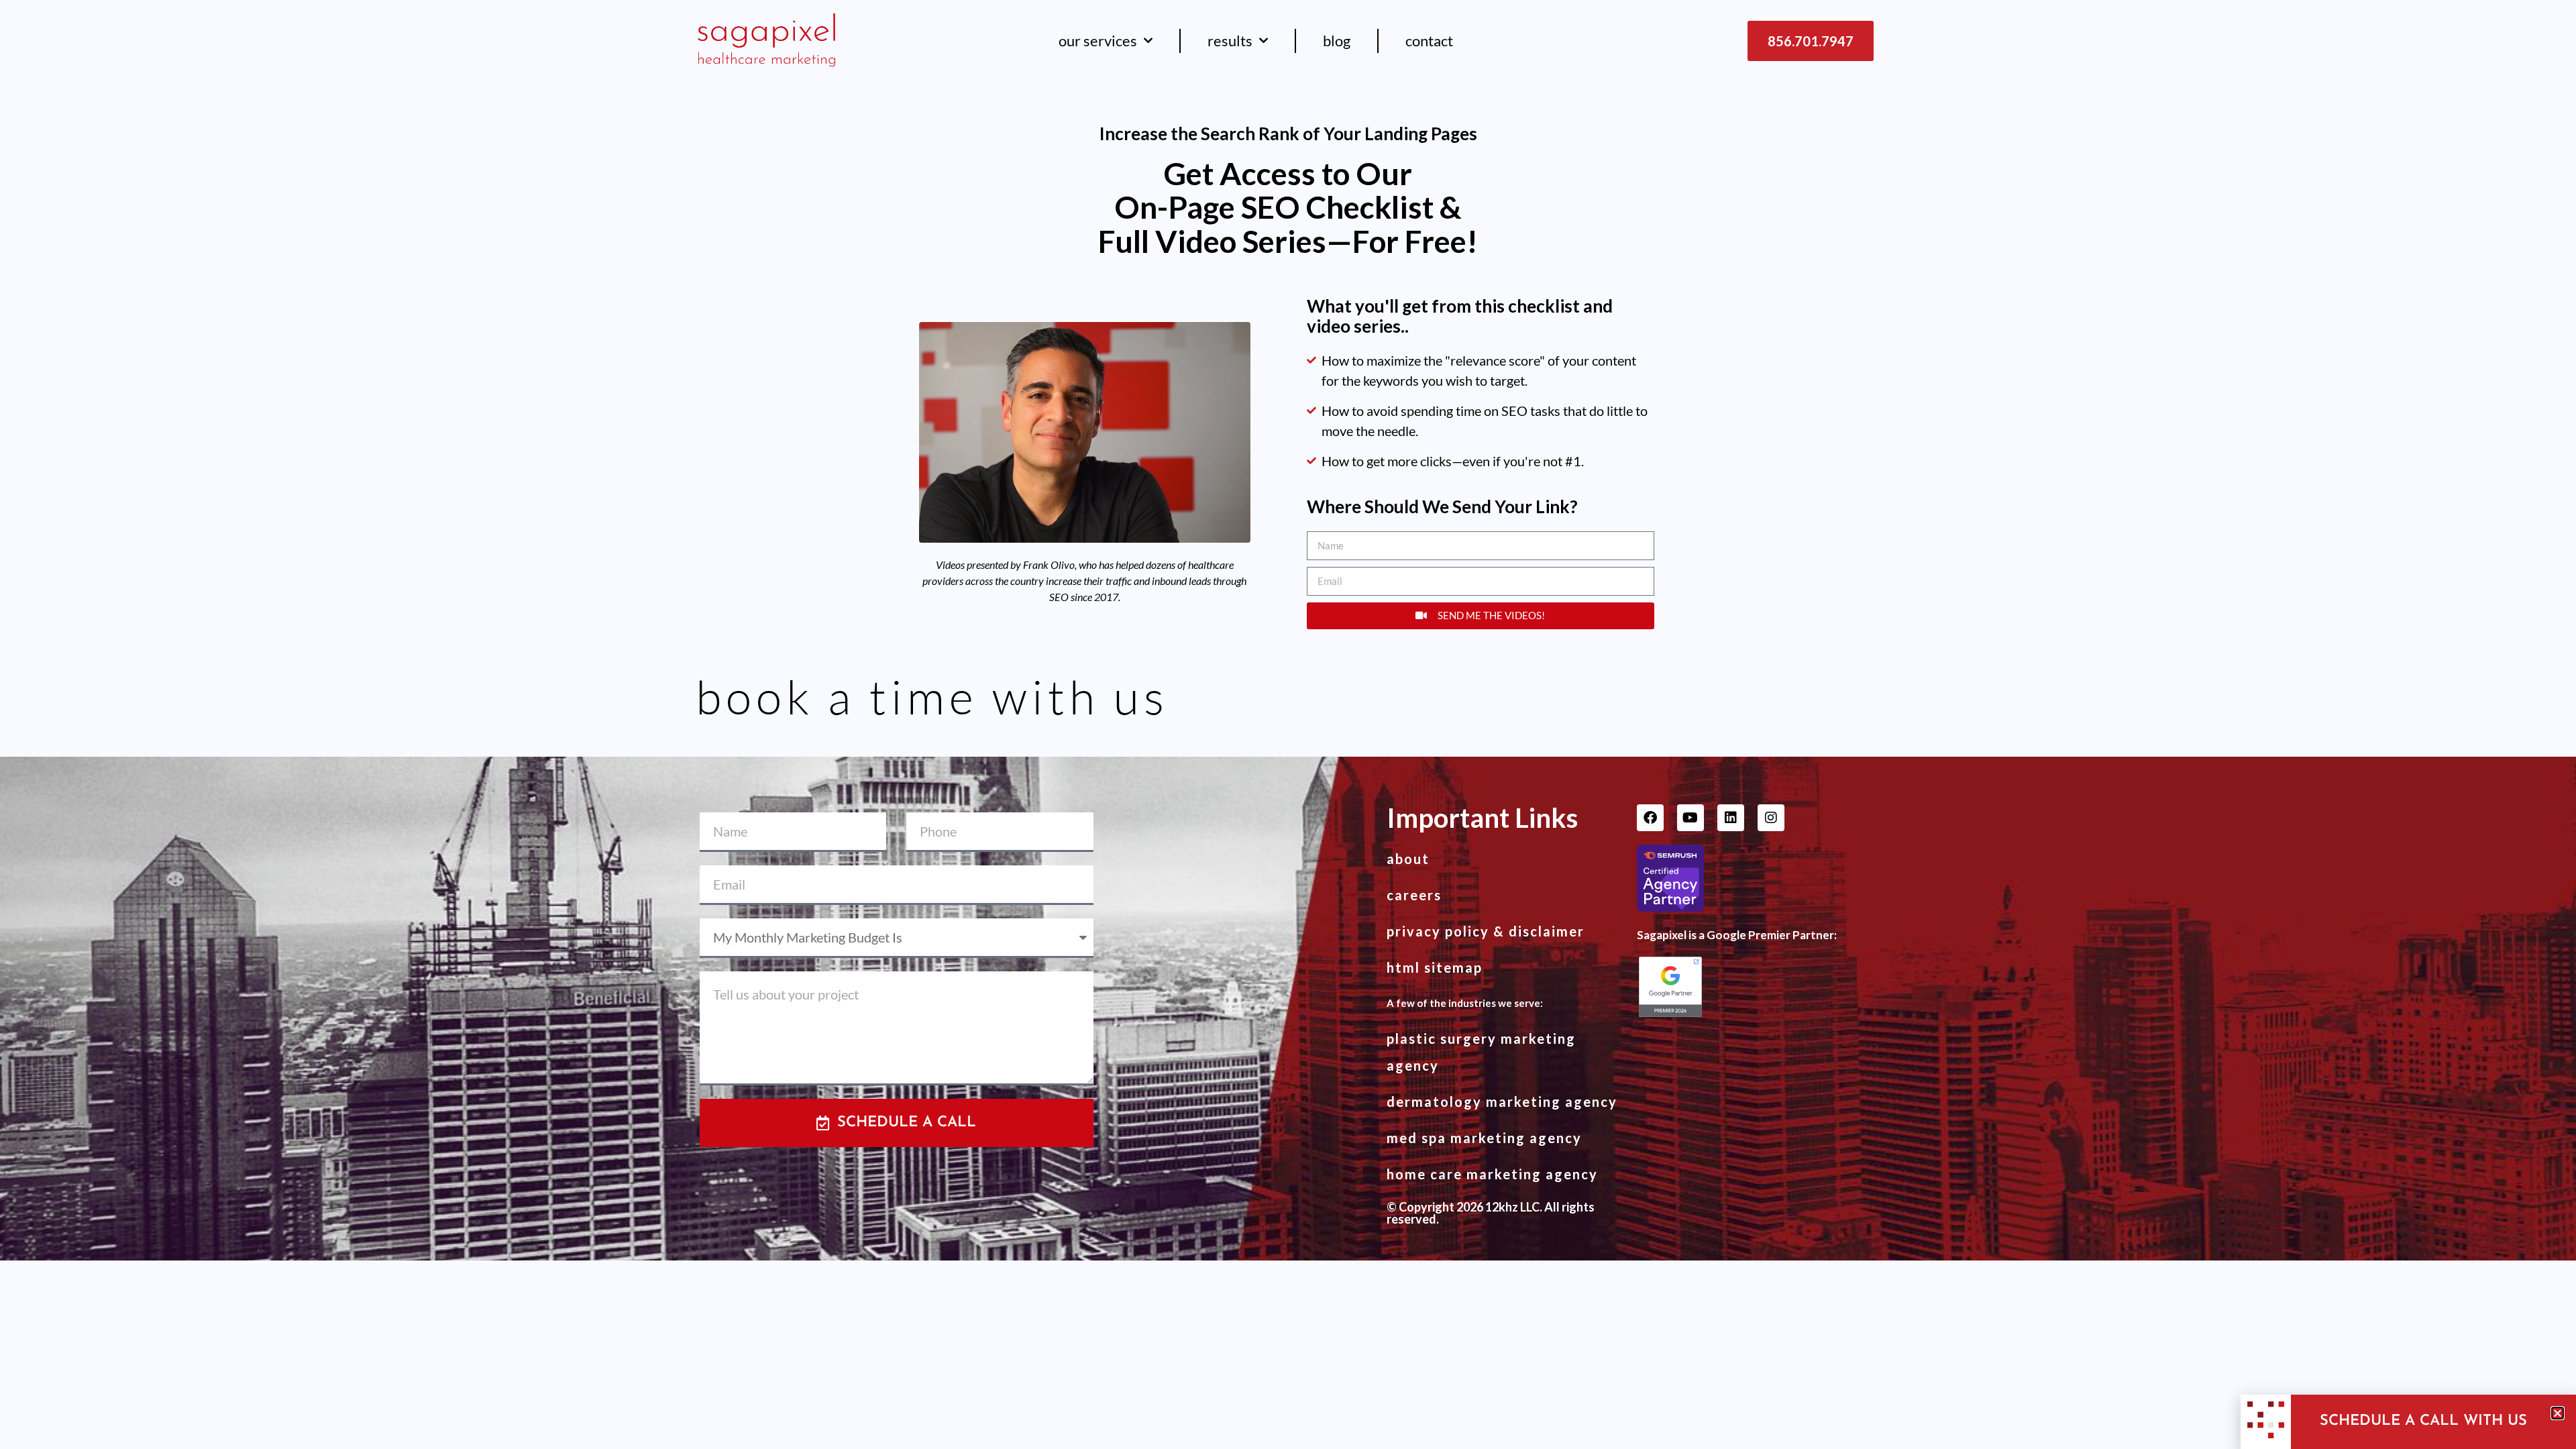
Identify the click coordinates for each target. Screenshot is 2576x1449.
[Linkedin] (1731, 818)
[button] (2558, 1413)
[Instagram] (1771, 818)
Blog (1337, 41)
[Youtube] (1690, 818)
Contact (1429, 41)
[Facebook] (1650, 818)
